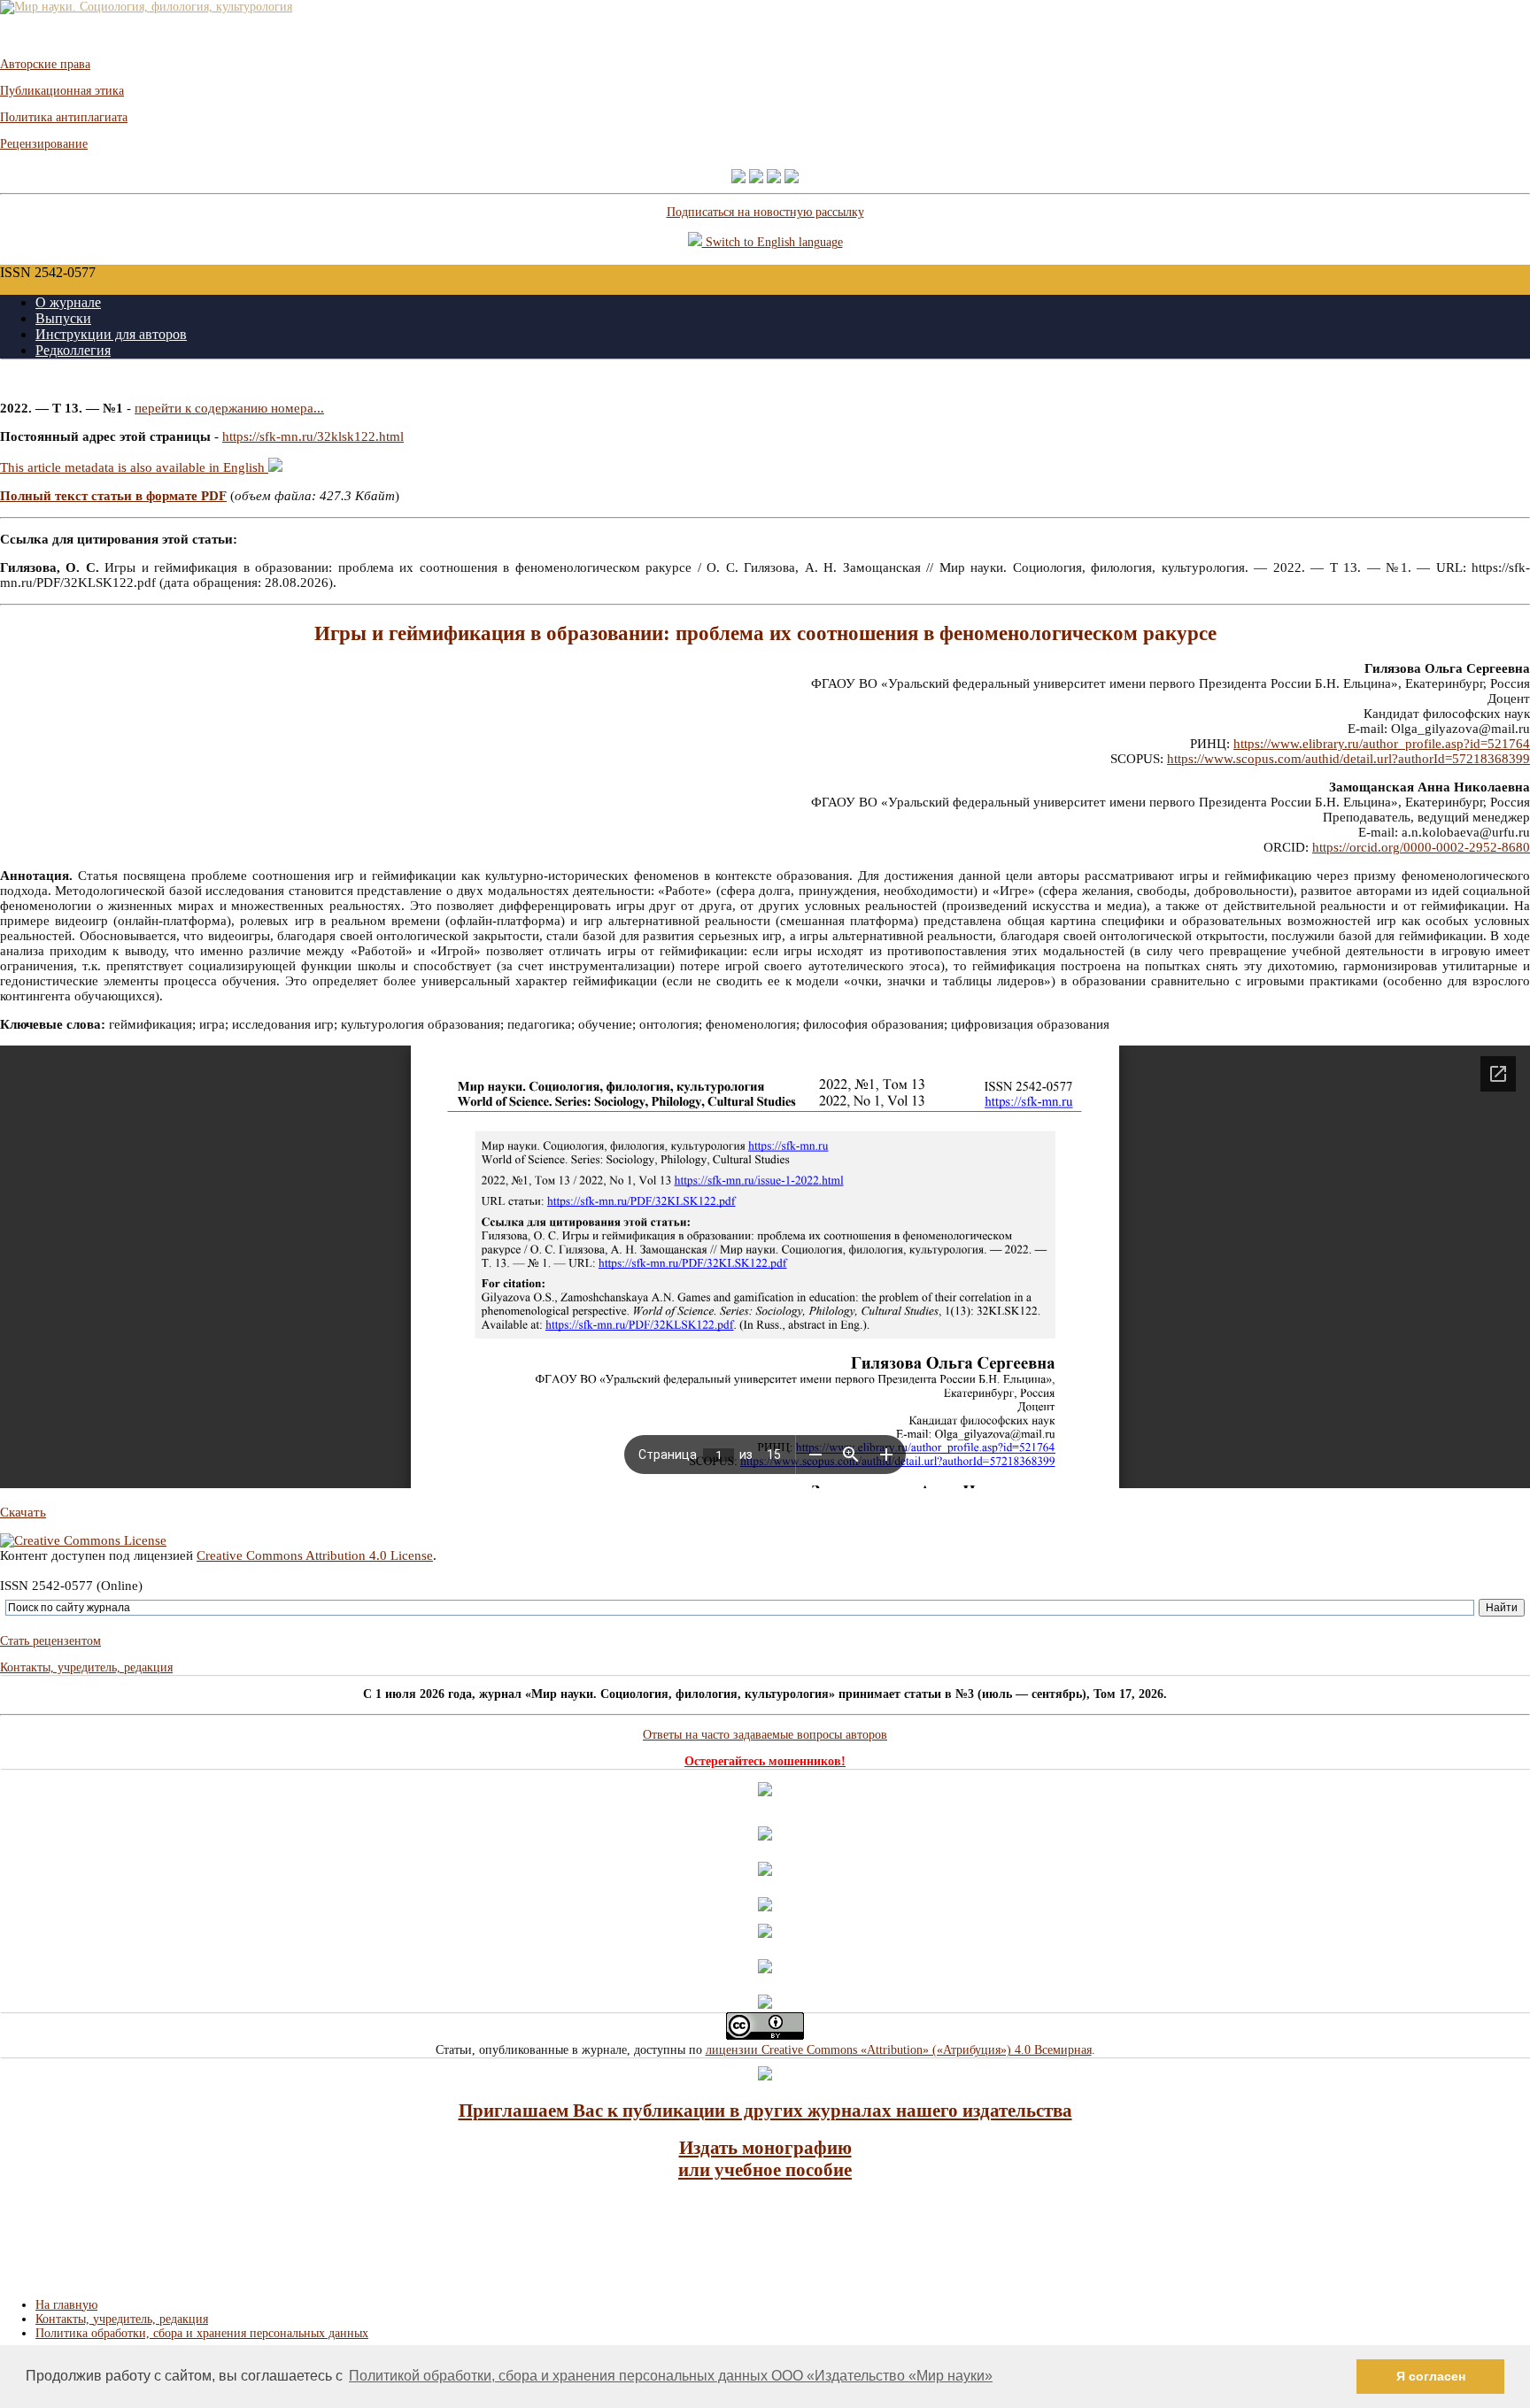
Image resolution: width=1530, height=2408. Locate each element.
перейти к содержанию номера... (229, 408)
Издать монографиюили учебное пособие (765, 2159)
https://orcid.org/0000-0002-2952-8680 (1421, 847)
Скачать (23, 1512)
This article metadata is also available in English (134, 467)
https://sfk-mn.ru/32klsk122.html (313, 436)
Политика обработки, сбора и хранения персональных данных (202, 2333)
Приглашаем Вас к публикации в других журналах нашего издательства (765, 2111)
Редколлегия (73, 350)
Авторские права (45, 64)
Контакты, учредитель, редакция (86, 1667)
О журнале (68, 302)
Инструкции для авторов (111, 334)
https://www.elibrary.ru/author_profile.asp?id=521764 (1382, 744)
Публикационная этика (62, 91)
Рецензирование (44, 144)
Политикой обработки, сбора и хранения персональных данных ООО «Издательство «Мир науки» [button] (671, 2376)
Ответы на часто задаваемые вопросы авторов (765, 1735)
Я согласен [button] (1431, 2376)
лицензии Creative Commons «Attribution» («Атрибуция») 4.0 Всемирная (899, 2050)
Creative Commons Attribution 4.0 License (315, 1555)
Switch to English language (773, 242)
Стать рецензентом (50, 1641)
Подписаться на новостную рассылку (765, 212)
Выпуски (63, 318)
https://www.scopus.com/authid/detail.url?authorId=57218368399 (1348, 759)
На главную (66, 2305)
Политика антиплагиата (64, 117)
